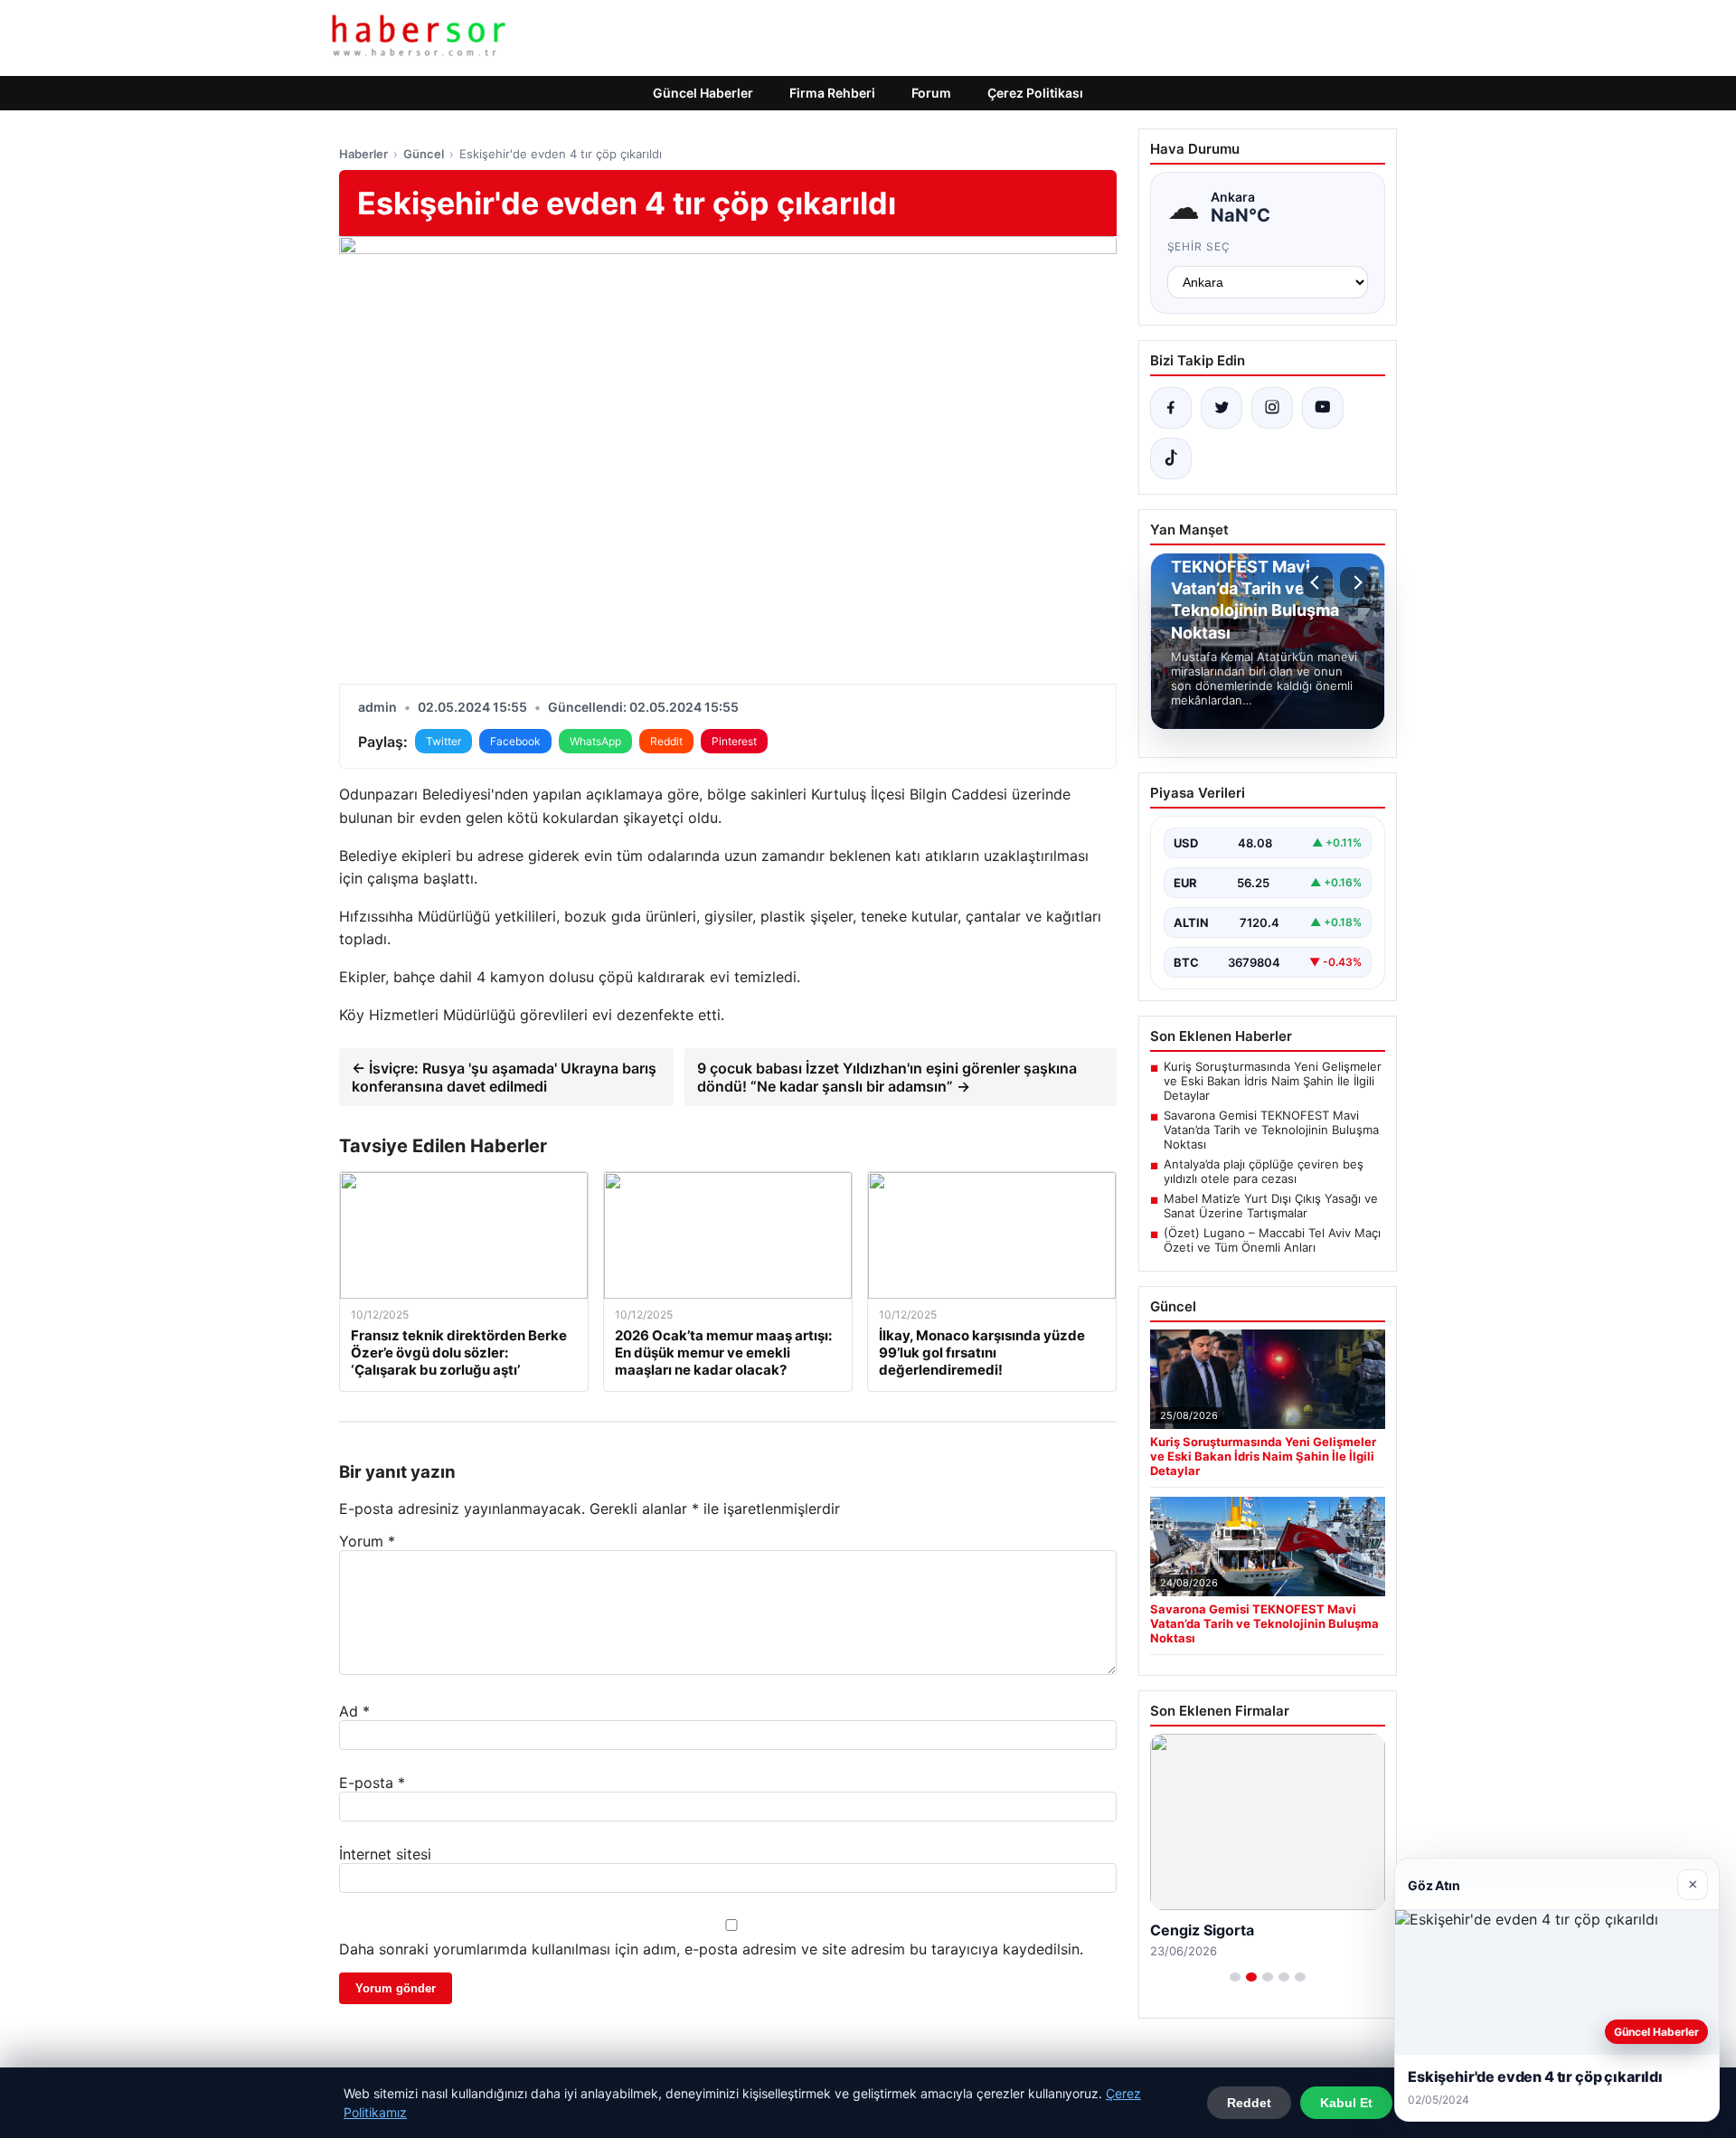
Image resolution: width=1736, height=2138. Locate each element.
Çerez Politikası (1035, 93)
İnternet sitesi (385, 1854)
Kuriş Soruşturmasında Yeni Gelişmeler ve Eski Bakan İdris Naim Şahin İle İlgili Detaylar (1273, 1081)
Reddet (1249, 2103)
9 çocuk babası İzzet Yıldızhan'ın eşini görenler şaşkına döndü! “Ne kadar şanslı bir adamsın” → (887, 1077)
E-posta (372, 1783)
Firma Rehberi (832, 93)
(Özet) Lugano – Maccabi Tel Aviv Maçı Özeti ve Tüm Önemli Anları (1272, 1240)
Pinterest (734, 741)
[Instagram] (1272, 408)
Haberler (363, 154)
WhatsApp (595, 741)
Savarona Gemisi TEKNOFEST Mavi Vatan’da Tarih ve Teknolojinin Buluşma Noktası (1271, 1130)
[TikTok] (1171, 459)
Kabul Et (1346, 2103)
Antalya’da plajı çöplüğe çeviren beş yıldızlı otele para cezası (1264, 1171)
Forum (931, 93)
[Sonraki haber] (1355, 582)
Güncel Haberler (703, 93)
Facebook (515, 741)
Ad (354, 1711)
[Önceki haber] (1317, 582)
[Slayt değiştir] (1235, 1977)
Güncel (424, 154)
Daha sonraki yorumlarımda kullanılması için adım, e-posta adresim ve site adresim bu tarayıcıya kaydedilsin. (711, 1949)
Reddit (666, 741)
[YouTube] (1323, 408)
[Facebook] (1171, 408)
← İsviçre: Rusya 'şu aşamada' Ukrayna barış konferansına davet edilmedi (504, 1077)
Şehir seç (1199, 246)
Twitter (443, 741)
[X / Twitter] (1222, 408)
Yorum (367, 1541)
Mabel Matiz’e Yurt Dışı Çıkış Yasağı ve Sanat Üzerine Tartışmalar (1271, 1206)
